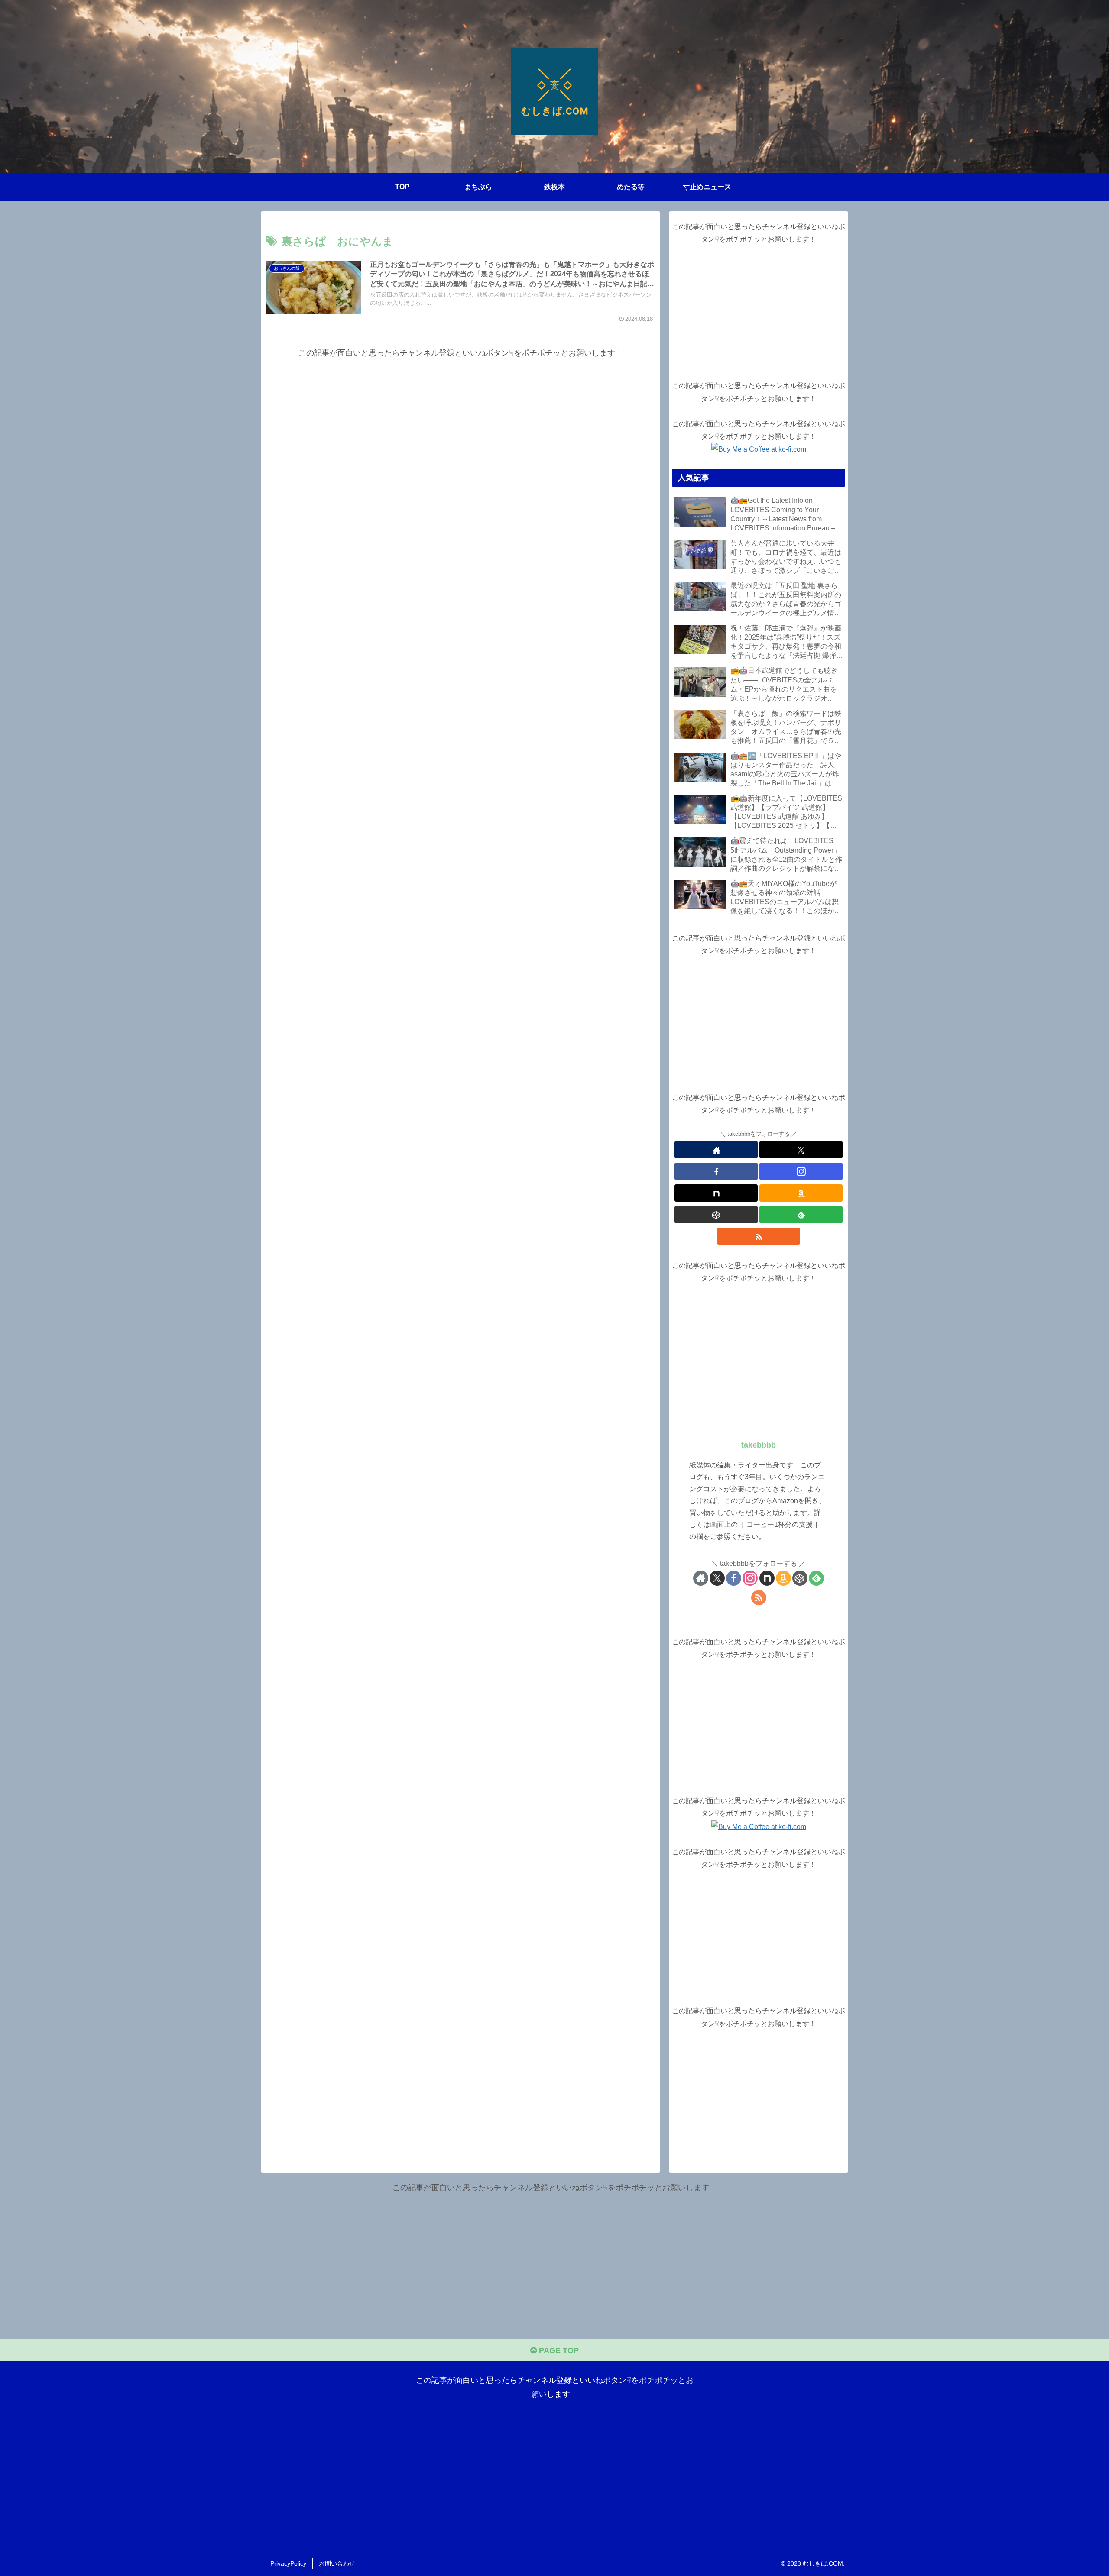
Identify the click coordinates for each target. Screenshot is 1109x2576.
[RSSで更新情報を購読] (759, 1236)
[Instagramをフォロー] (801, 1171)
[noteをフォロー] (716, 1193)
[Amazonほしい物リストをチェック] (801, 1193)
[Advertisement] (460, 421)
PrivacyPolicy (288, 2563)
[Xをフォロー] (801, 1150)
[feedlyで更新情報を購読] (801, 1215)
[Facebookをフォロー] (716, 1171)
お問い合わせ (337, 2563)
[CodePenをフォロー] (716, 1215)
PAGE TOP (558, 2350)
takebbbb (759, 1445)
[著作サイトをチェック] (716, 1150)
